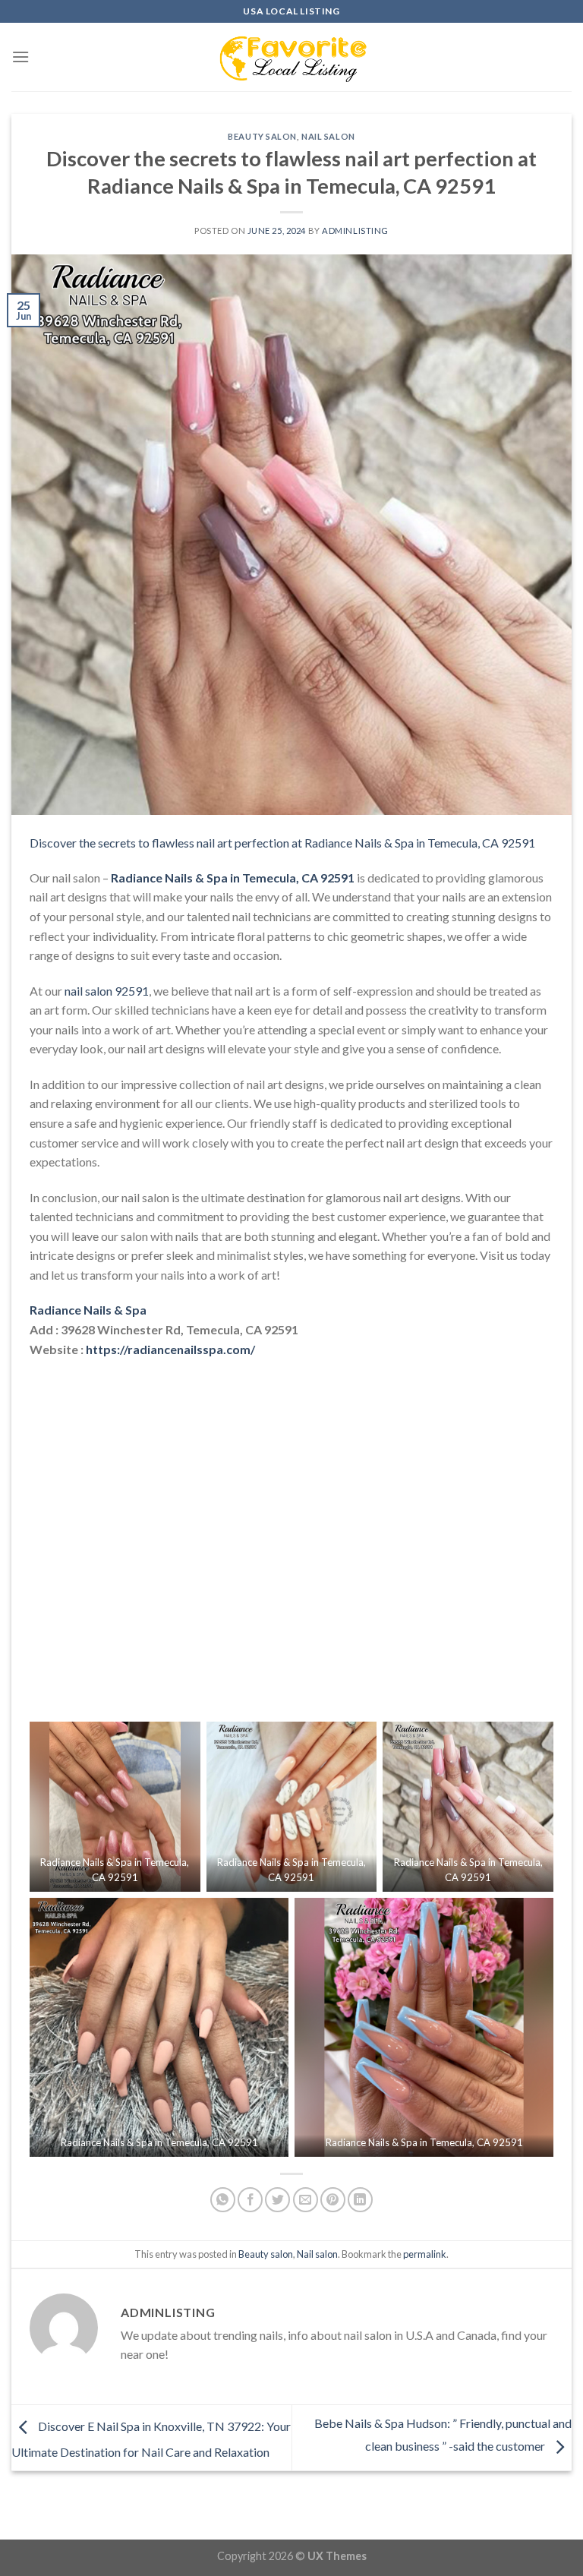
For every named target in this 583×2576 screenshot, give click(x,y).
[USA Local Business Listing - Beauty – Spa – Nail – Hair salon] (291, 57)
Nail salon (328, 136)
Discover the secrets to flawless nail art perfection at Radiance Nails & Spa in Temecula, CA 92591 (282, 843)
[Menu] (20, 57)
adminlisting (355, 230)
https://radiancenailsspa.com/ (170, 1349)
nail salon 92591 (107, 991)
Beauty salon (262, 136)
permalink (425, 2254)
